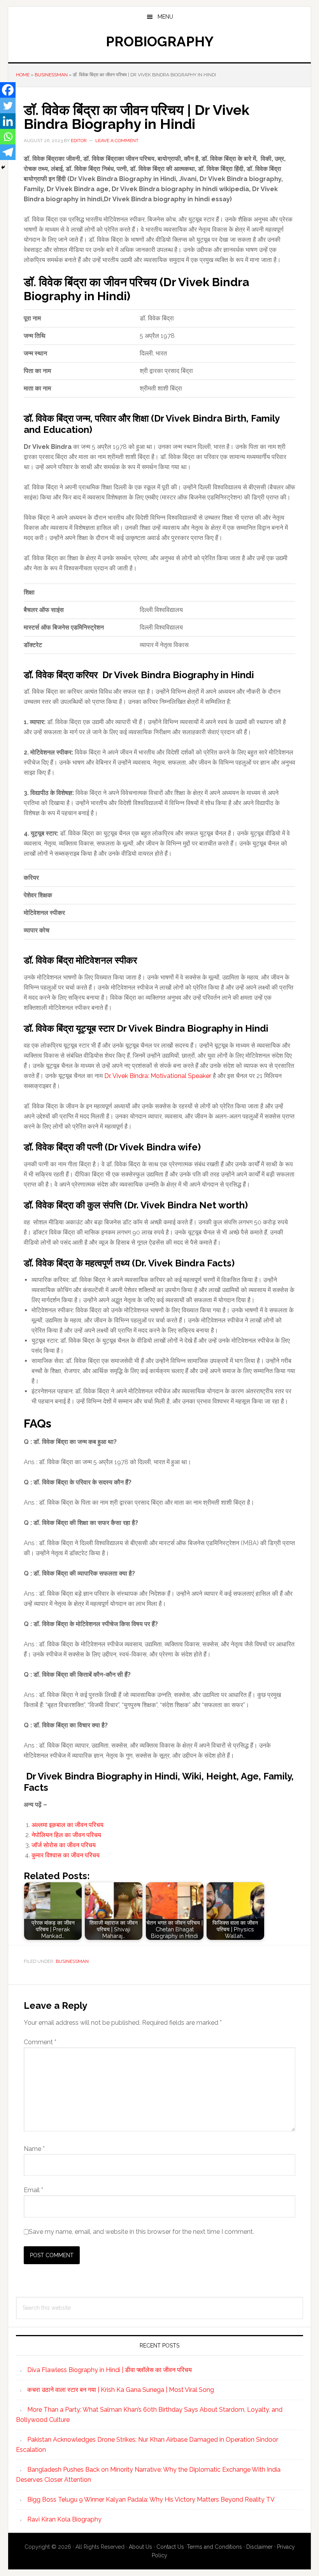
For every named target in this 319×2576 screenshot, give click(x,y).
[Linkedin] (8, 121)
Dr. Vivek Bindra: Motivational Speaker (158, 1076)
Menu (165, 17)
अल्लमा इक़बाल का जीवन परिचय (67, 1825)
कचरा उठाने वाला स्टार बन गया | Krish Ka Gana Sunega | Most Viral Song (121, 2390)
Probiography (160, 41)
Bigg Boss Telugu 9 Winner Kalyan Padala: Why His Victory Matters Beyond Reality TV (151, 2500)
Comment (40, 2042)
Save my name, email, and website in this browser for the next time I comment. (141, 2232)
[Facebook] (8, 90)
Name (34, 2149)
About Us (140, 2547)
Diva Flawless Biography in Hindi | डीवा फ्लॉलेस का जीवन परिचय (110, 2370)
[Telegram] (8, 152)
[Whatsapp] (8, 137)
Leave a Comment (117, 141)
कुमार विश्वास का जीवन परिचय (66, 1855)
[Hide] (3, 167)
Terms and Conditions (214, 2547)
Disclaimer (259, 2547)
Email (33, 2190)
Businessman (51, 75)
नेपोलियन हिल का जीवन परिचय (66, 1835)
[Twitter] (8, 106)
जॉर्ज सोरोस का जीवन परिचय (64, 1845)
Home (23, 75)
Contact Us (170, 2547)
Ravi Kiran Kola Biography (64, 2519)
